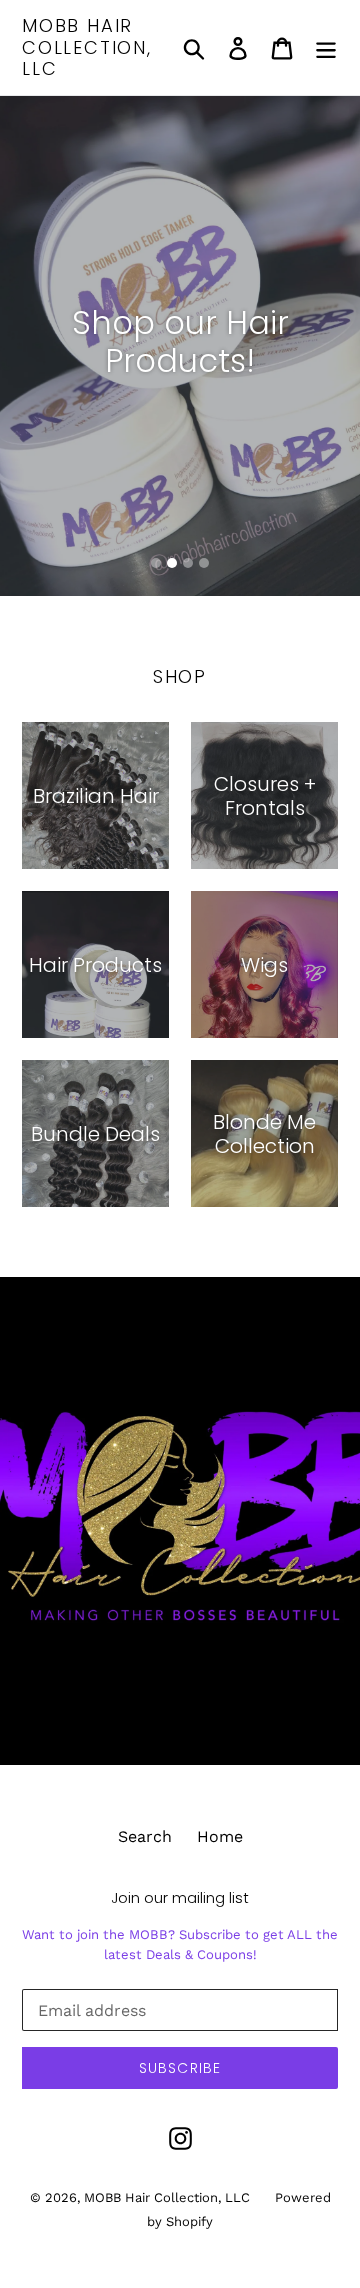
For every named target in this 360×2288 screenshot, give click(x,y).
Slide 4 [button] (204, 563)
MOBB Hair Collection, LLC (87, 47)
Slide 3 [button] (188, 563)
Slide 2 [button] (172, 563)
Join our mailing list (180, 1898)
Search (145, 1836)
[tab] (156, 563)
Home (220, 1836)
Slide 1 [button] (156, 563)
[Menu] (326, 47)
